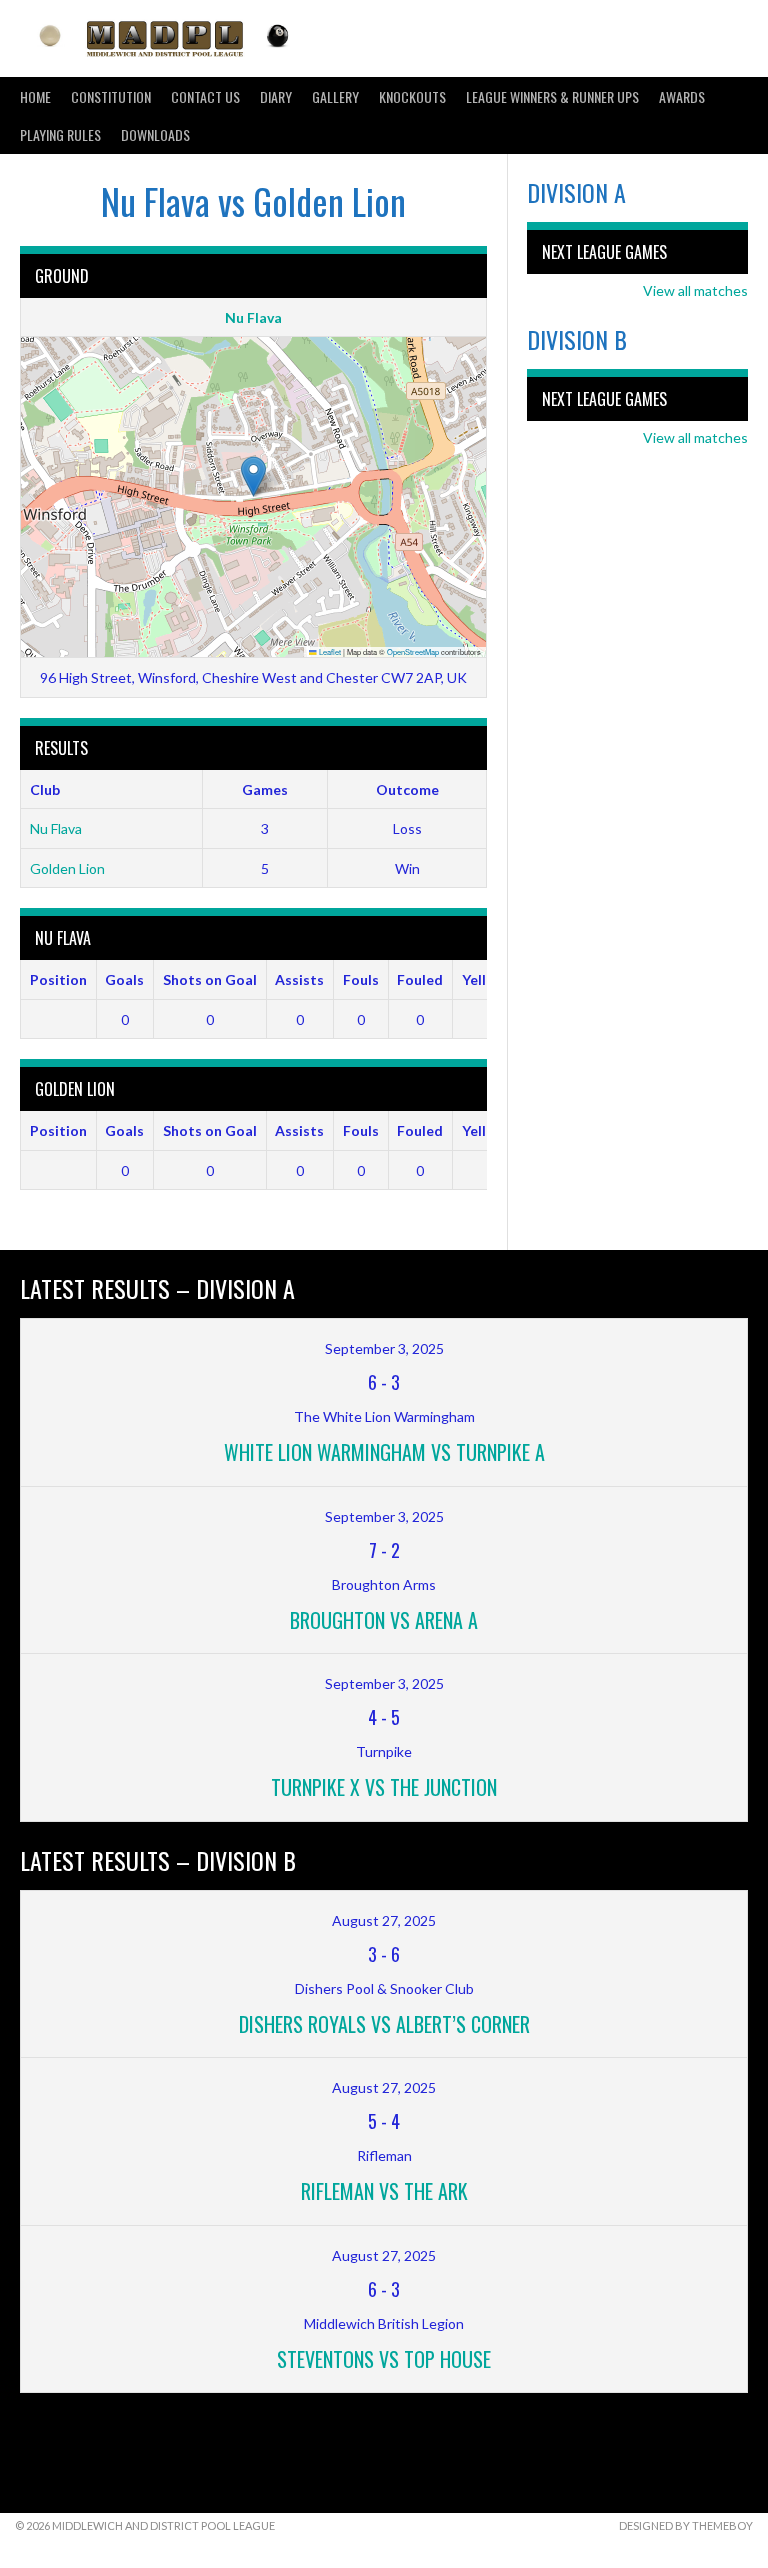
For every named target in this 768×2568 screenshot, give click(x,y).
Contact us (205, 96)
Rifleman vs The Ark (384, 2191)
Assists (299, 979)
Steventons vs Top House (384, 2359)
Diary (276, 96)
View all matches (695, 290)
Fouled (420, 979)
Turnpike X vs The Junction (384, 1787)
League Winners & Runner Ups (552, 96)
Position (58, 979)
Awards (682, 96)
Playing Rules (60, 134)
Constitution (111, 96)
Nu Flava (253, 317)
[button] (253, 476)
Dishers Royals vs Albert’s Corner (384, 2024)
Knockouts (412, 96)
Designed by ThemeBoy (686, 2525)
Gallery (335, 96)
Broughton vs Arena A (384, 1620)
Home (35, 96)
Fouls (361, 979)
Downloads (155, 134)
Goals (124, 979)
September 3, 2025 (384, 1348)
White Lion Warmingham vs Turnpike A (384, 1452)
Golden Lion (67, 868)
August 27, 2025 (384, 1920)
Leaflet (329, 651)
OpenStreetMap (413, 651)
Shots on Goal (210, 979)
